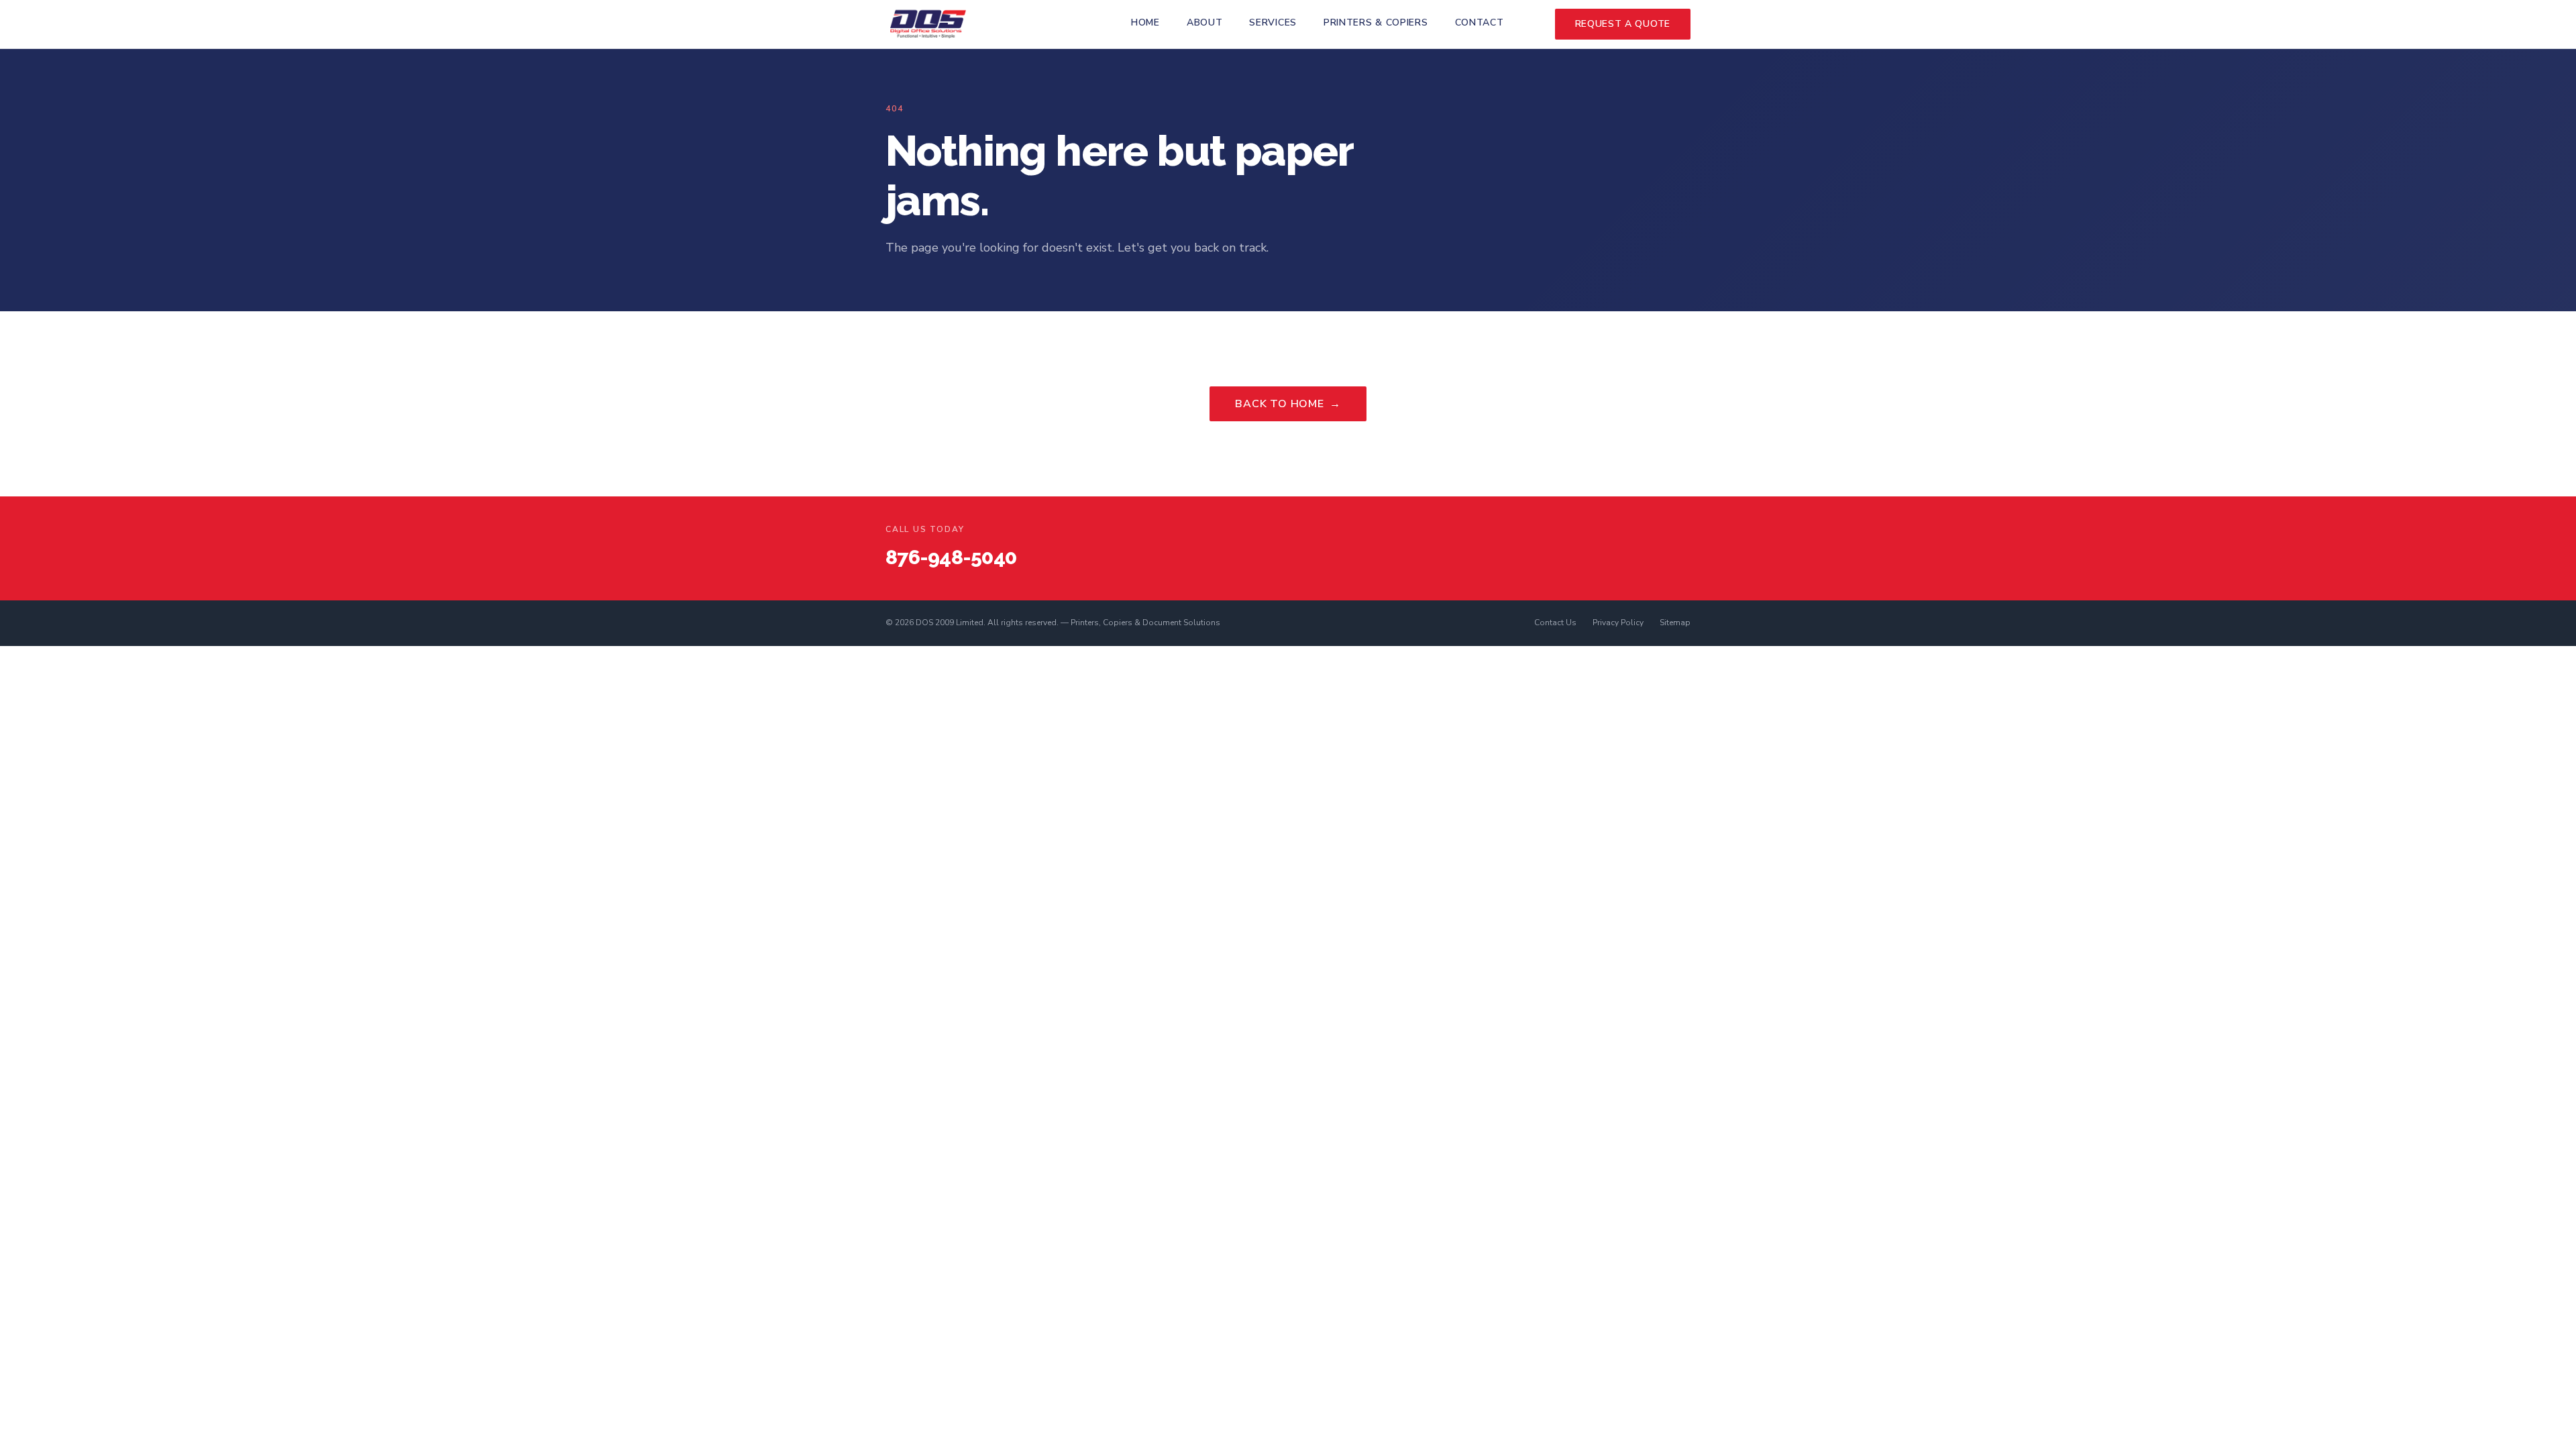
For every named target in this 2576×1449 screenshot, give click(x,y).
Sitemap (1675, 623)
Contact (1480, 22)
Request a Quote (1623, 24)
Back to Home (1288, 404)
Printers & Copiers (1376, 22)
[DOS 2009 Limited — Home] (928, 24)
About (1205, 22)
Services (1273, 22)
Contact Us (1555, 623)
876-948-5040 (951, 557)
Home (1145, 22)
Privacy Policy (1618, 623)
